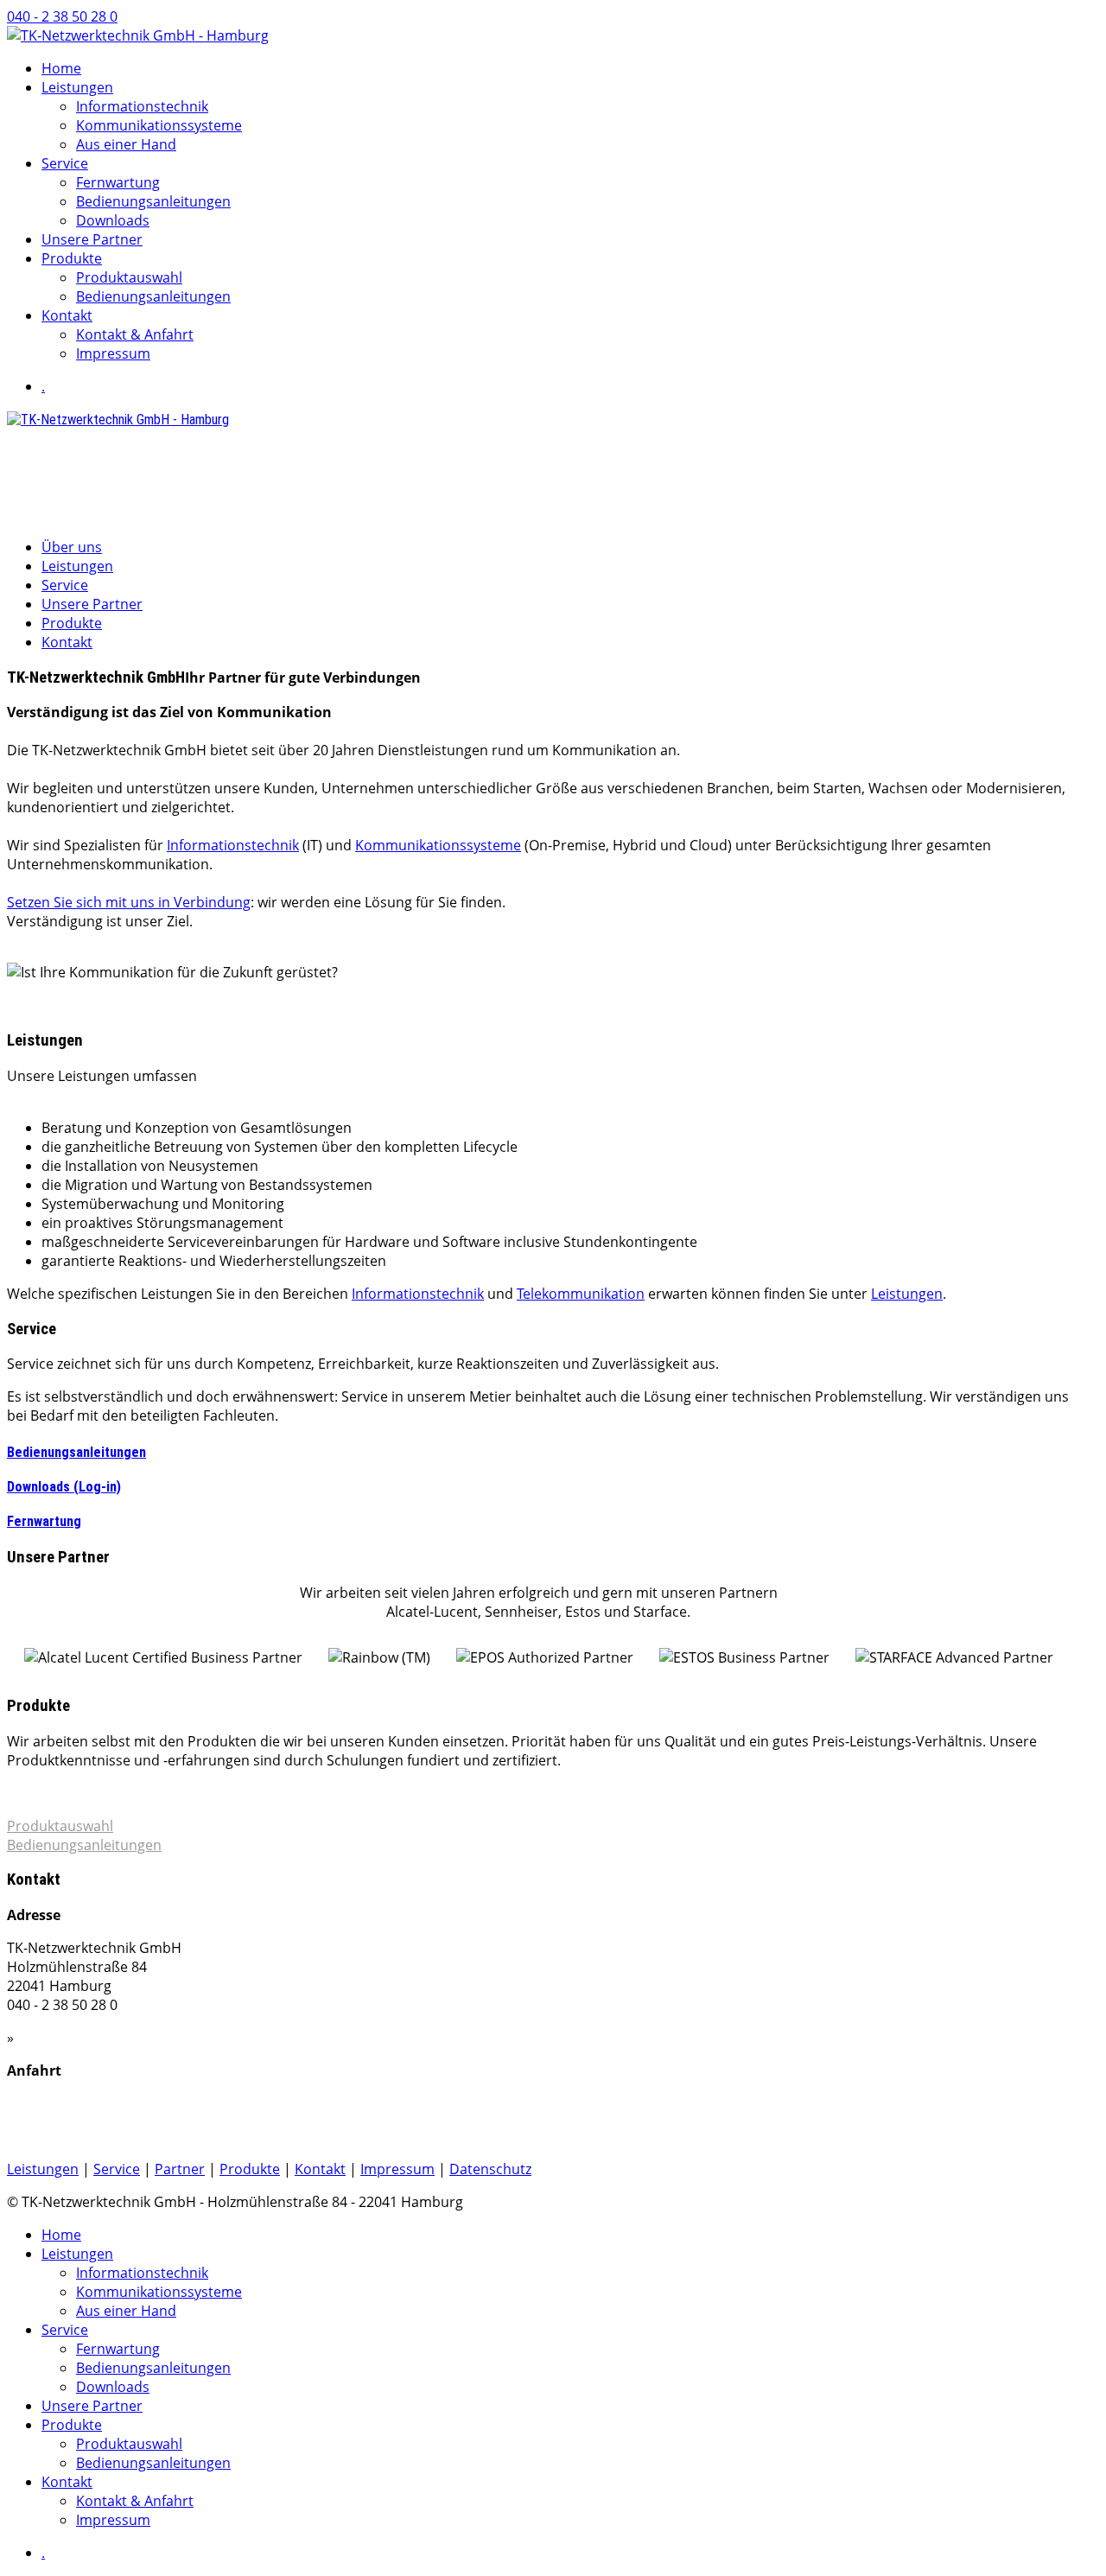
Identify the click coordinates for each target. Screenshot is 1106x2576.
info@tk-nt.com (60, 483)
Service (65, 163)
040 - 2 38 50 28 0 (62, 16)
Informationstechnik (142, 106)
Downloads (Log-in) (64, 1487)
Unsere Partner (92, 239)
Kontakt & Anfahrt (135, 334)
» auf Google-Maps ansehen (102, 2136)
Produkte (72, 258)
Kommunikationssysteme (159, 125)
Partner (180, 2169)
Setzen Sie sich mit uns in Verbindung (129, 902)
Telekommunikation (581, 1294)
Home (61, 68)
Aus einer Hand (126, 144)
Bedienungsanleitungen (153, 201)
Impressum (113, 353)
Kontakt (67, 315)
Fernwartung (118, 182)
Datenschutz (490, 2169)
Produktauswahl (129, 277)
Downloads (113, 220)
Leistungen (77, 87)
